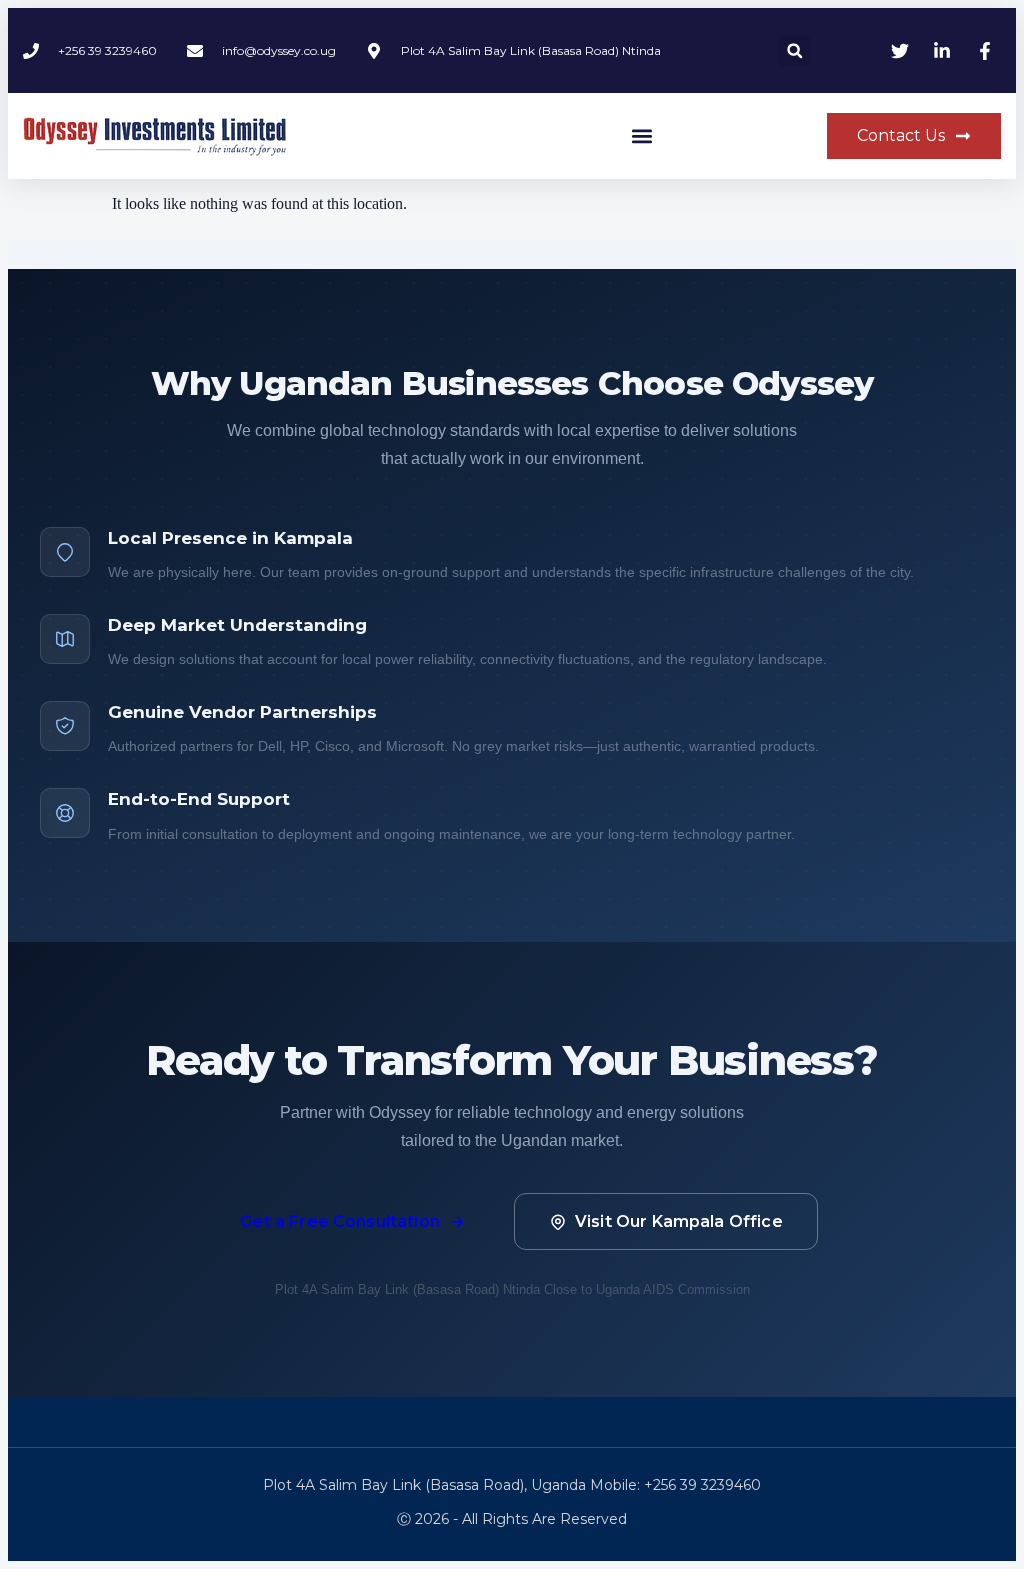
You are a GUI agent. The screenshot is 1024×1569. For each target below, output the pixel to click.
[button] (794, 50)
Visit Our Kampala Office (679, 1221)
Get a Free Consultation (340, 1221)
